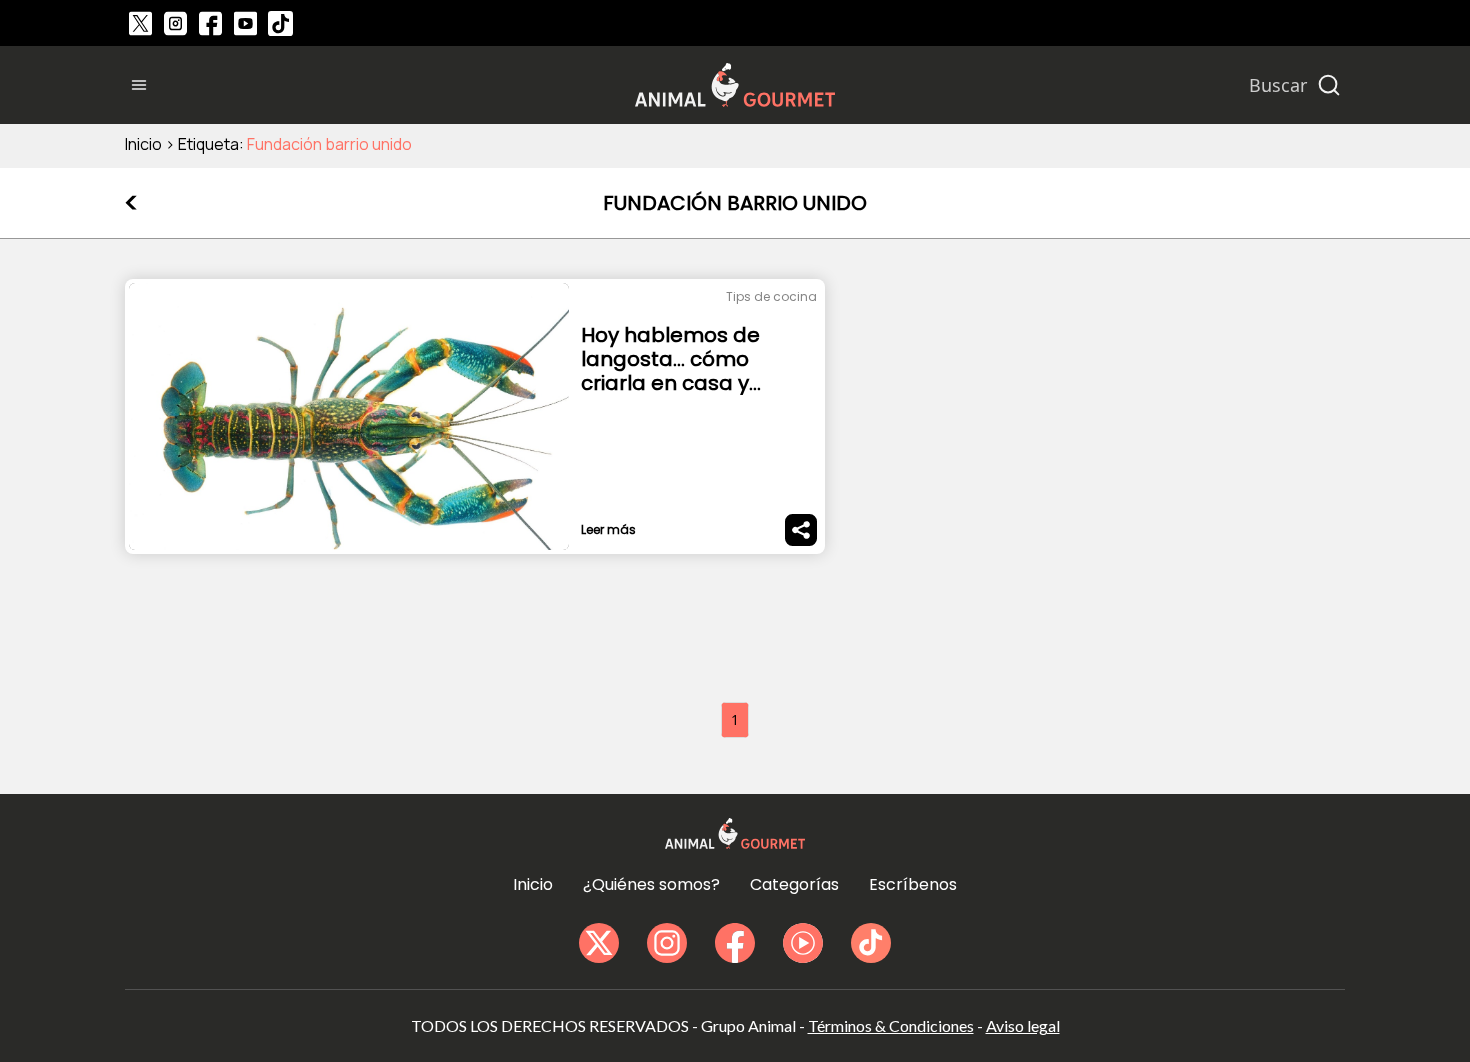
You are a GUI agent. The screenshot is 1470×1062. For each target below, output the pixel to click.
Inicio (143, 144)
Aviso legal (1023, 1025)
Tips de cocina (771, 296)
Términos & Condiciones (891, 1025)
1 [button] (735, 719)
